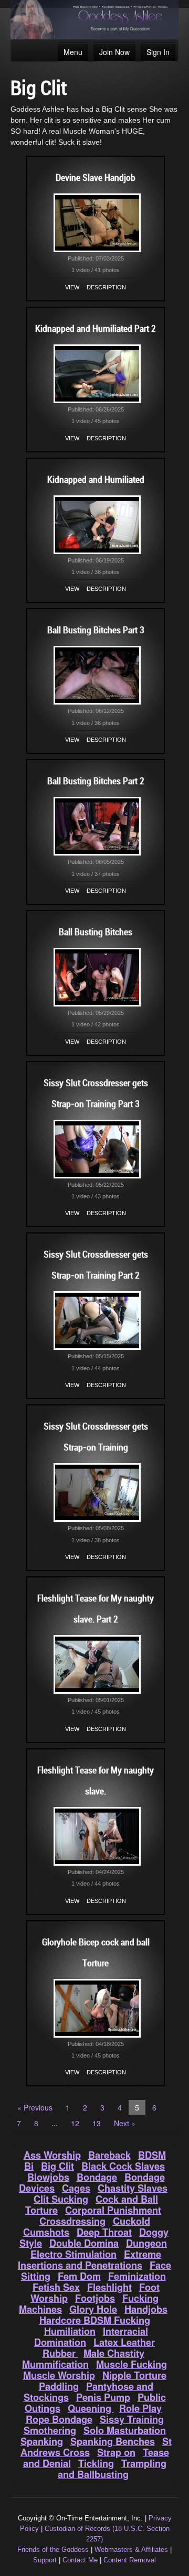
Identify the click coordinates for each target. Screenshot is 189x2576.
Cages (76, 2188)
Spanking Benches (113, 2441)
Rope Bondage (59, 2419)
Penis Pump (103, 2397)
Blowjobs (48, 2177)
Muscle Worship (59, 2375)
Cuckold (132, 2221)
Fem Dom (79, 2276)
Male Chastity (114, 2353)
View (72, 287)
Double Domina (84, 2243)
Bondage (97, 2177)
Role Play (140, 2408)
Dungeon (146, 2243)
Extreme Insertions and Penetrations (90, 2260)
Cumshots (46, 2232)
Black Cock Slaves (123, 2166)
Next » (125, 2123)
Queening (91, 2408)
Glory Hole (93, 2309)
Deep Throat (104, 2232)
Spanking (42, 2441)
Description (106, 287)
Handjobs (146, 2309)
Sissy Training (132, 2419)
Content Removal (130, 2560)
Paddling (59, 2386)
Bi (29, 2166)
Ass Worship (52, 2155)
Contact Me (80, 2560)
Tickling (96, 2463)
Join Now (114, 52)
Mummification (55, 2364)
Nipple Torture (134, 2375)
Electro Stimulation (73, 2254)
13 (97, 2123)
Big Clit (57, 2166)
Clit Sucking (61, 2199)
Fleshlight (109, 2287)
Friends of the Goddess (53, 2550)
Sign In (158, 52)
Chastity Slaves (133, 2188)
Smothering (50, 2430)
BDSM (152, 2155)
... (55, 2123)
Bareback (109, 2155)
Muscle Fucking (132, 2364)
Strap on (116, 2452)
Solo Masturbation (125, 2430)
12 (75, 2123)
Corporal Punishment (113, 2210)
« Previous (35, 2107)
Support (45, 2560)
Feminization (137, 2276)
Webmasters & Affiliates (131, 2550)
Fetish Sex (56, 2287)
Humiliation (70, 2331)
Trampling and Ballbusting (112, 2469)
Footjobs (95, 2298)
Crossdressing (72, 2221)
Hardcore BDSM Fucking (95, 2320)
